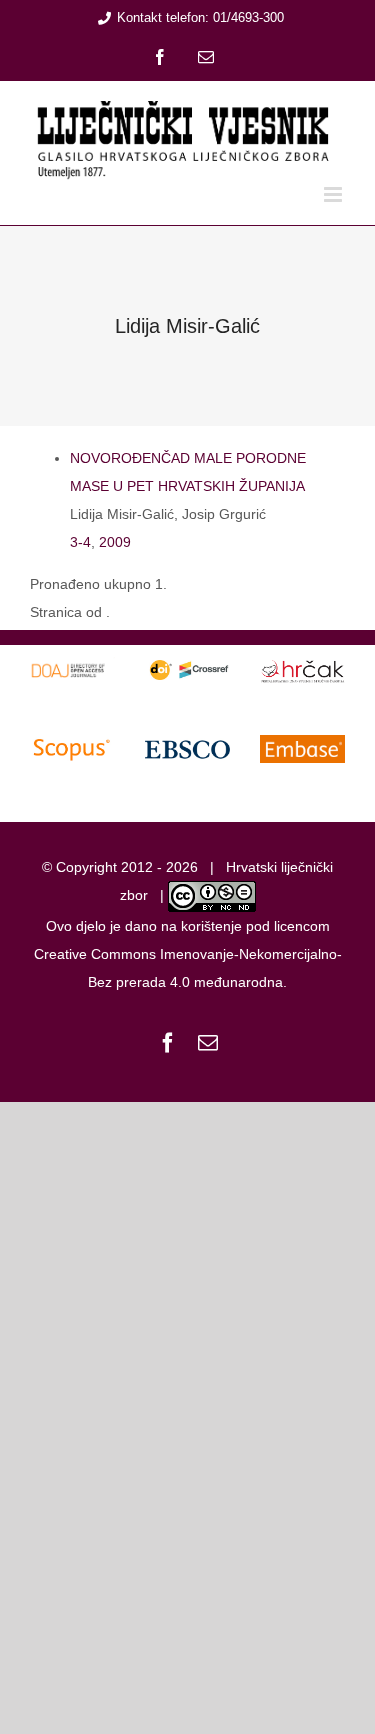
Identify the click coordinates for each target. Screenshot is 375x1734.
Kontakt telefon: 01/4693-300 (200, 17)
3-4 (80, 542)
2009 (115, 542)
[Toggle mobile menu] (334, 194)
